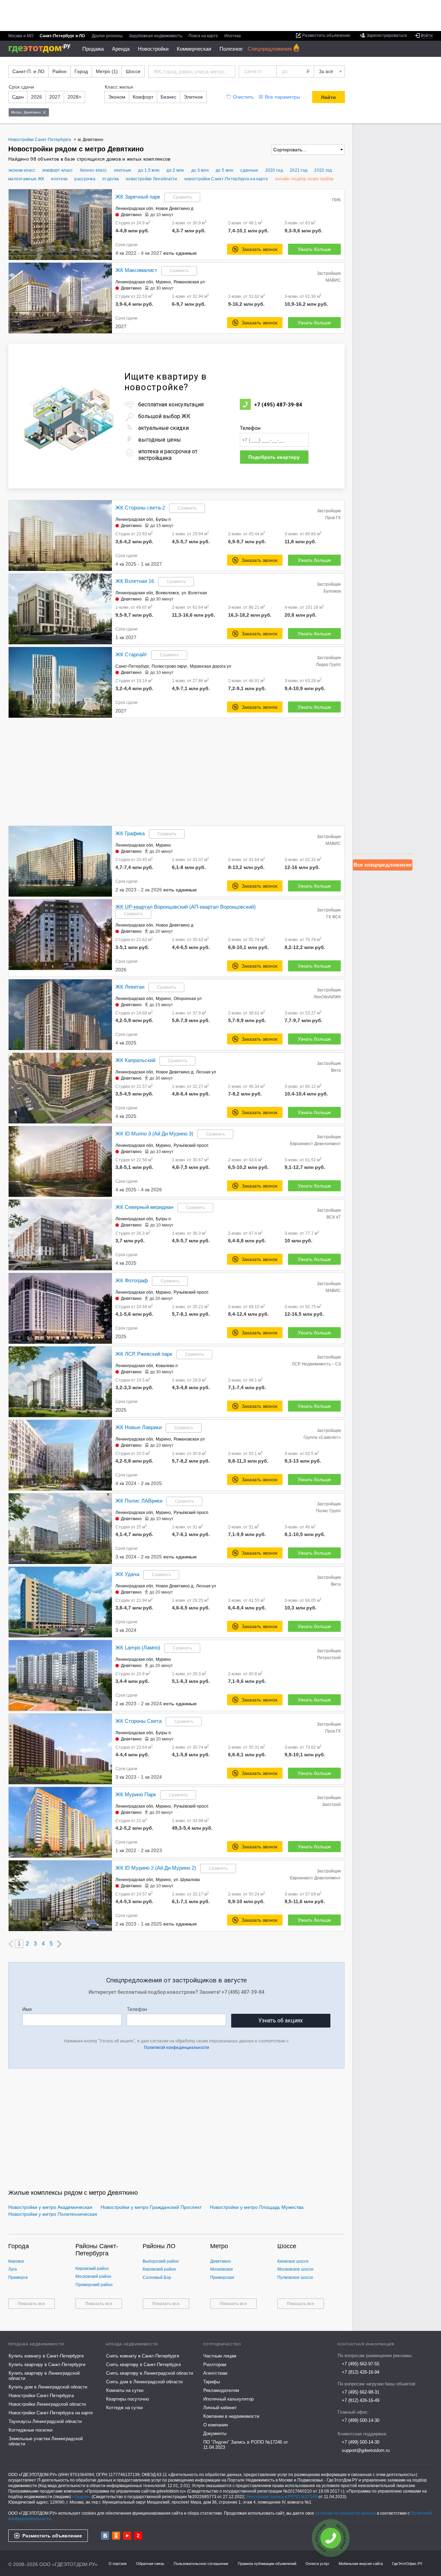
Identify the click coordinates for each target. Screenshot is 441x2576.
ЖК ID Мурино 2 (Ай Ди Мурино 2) (156, 1868)
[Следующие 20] (59, 1944)
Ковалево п (167, 1366)
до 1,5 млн (149, 170)
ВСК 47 (334, 1217)
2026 (37, 97)
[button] (106, 224)
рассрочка (85, 179)
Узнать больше (314, 249)
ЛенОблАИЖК (327, 997)
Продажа (93, 49)
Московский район (93, 2276)
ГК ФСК (334, 917)
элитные (122, 170)
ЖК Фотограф (132, 1280)
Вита (336, 1070)
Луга (13, 2269)
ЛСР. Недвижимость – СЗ (316, 1364)
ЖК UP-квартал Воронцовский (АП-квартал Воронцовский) (186, 907)
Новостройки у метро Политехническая (53, 2214)
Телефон (250, 428)
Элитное (193, 97)
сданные (249, 170)
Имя (27, 2009)
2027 (55, 97)
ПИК (336, 200)
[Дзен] (138, 2536)
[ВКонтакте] (105, 2536)
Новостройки (153, 49)
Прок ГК (333, 518)
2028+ (74, 97)
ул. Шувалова (187, 1880)
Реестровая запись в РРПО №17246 (282, 2497)
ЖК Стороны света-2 (140, 508)
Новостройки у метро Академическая (50, 2207)
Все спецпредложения (383, 865)
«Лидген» (81, 2497)
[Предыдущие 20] (11, 1944)
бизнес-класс (94, 170)
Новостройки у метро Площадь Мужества (257, 2207)
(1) (107, 71)
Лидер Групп (328, 665)
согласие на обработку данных (346, 2513)
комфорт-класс (58, 170)
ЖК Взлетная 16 (135, 581)
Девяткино (131, 215)
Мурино (163, 282)
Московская (222, 2269)
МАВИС (333, 280)
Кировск (16, 2261)
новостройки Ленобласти (152, 179)
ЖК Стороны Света (139, 1721)
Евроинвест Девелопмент (315, 1144)
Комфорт (143, 97)
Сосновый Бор (157, 2277)
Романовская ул (189, 282)
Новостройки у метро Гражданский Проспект (151, 2207)
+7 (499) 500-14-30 (361, 2420)
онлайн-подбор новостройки (304, 179)
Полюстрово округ (169, 666)
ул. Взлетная (194, 593)
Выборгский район (161, 2261)
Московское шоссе (295, 2269)
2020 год (274, 170)
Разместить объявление (52, 2536)
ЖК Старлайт (131, 654)
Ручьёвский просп (191, 1145)
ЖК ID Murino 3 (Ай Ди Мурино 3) (154, 1134)
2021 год (299, 170)
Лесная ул (206, 1072)
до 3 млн (200, 170)
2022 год (323, 170)
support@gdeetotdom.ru (366, 2450)
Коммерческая (194, 49)
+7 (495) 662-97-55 (361, 2364)
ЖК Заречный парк (138, 197)
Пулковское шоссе (295, 2277)
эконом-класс (22, 170)
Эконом (117, 97)
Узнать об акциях (281, 2021)
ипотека (59, 179)
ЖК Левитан (130, 987)
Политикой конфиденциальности (177, 2048)
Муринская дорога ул (211, 666)
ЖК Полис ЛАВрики (139, 1501)
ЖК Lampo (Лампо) (138, 1648)
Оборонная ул (188, 999)
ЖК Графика (130, 833)
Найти (329, 97)
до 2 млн (175, 170)
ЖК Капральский (135, 1060)
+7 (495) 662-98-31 (361, 2392)
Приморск (18, 2277)
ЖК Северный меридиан (144, 1207)
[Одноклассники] (116, 2536)
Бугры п (163, 519)
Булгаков (332, 591)
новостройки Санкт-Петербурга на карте (226, 179)
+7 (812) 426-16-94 (361, 2372)
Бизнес (168, 97)
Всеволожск (167, 593)
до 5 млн (224, 170)
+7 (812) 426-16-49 (361, 2400)
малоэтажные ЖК (26, 179)
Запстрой (331, 1805)
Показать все (32, 2304)
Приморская (222, 2277)
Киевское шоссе (293, 2261)
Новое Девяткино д (175, 209)
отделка (111, 179)
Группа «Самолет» (322, 1437)
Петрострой (329, 1658)
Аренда (121, 49)
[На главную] (42, 48)
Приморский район (94, 2285)
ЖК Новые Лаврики (139, 1427)
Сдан (18, 97)
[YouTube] (127, 2536)
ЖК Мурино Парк (136, 1794)
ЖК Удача (127, 1574)
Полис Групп (328, 1511)
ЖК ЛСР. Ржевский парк (144, 1354)
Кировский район (92, 2269)
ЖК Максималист (136, 270)
